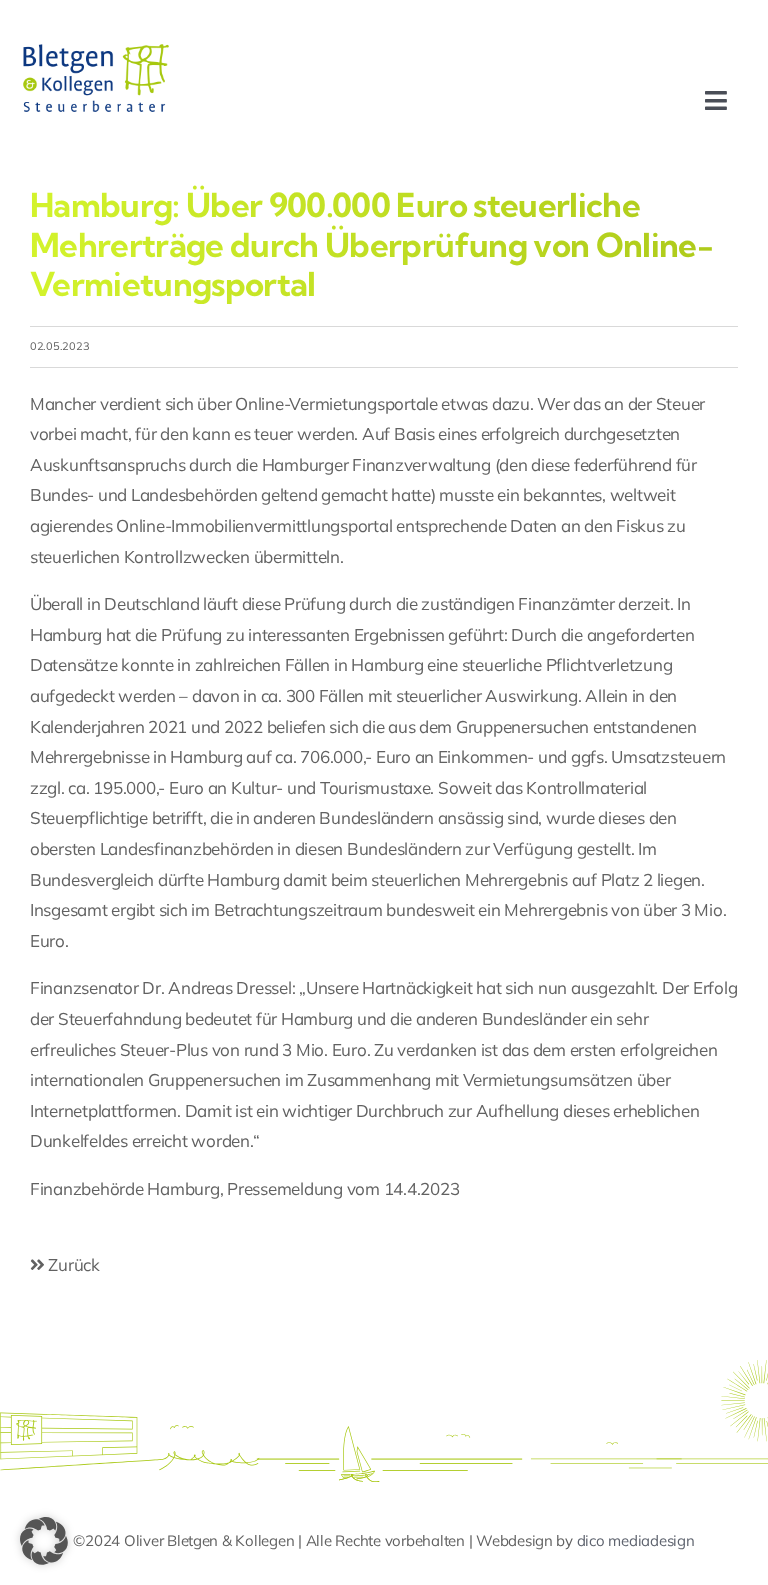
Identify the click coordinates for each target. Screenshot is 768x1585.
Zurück (72, 1264)
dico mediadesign (636, 1540)
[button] (44, 1541)
